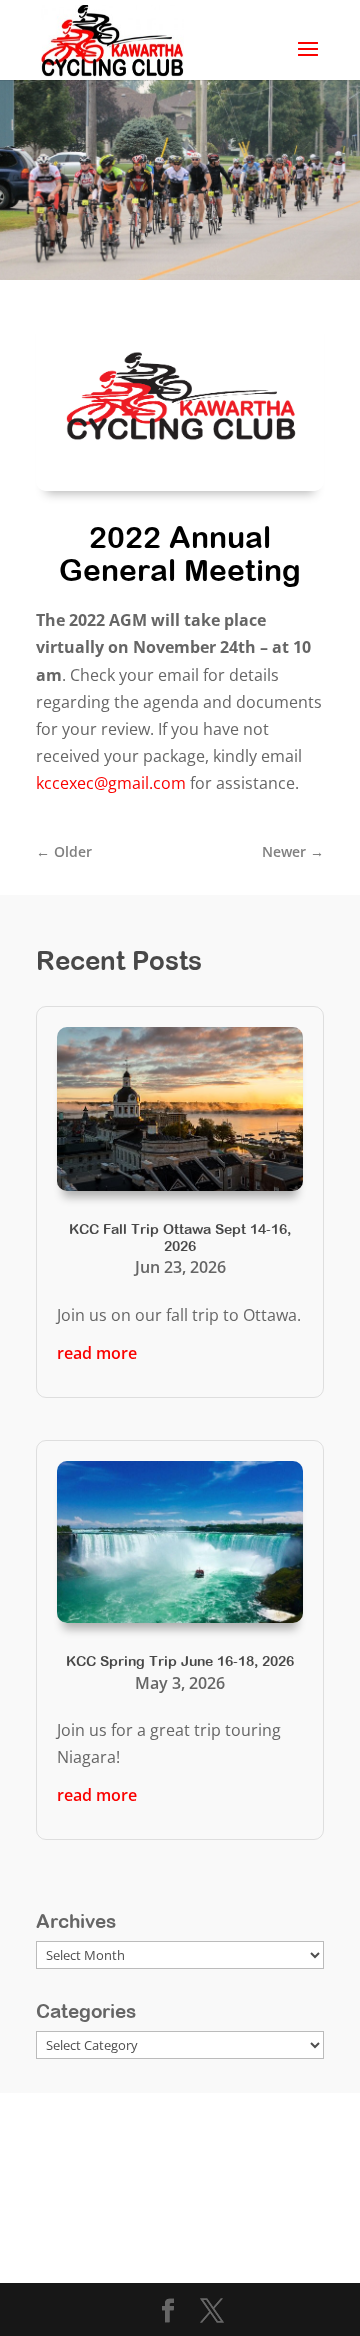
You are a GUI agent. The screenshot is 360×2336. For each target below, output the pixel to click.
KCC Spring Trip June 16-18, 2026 (180, 1661)
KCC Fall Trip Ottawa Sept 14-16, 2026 (180, 1237)
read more (97, 1353)
